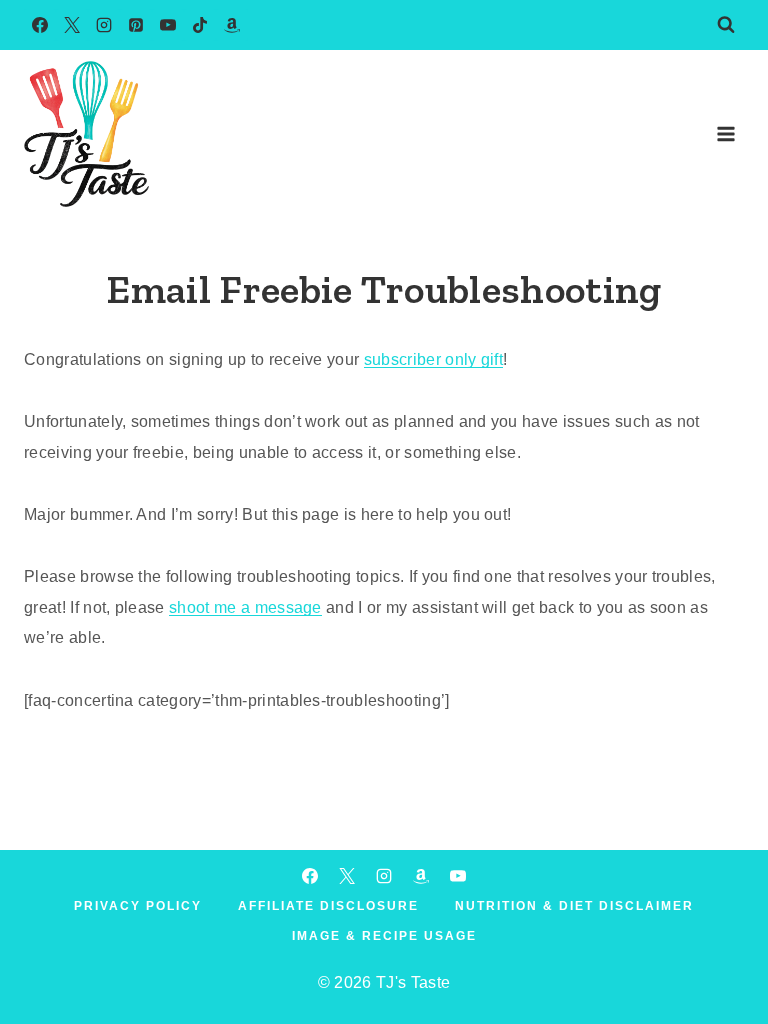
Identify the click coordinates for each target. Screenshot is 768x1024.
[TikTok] (200, 25)
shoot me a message (245, 607)
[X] (72, 25)
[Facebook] (40, 25)
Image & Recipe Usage (384, 936)
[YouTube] (168, 25)
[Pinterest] (136, 25)
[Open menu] (725, 133)
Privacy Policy (138, 906)
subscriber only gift (433, 359)
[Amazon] (232, 25)
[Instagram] (104, 25)
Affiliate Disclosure (328, 906)
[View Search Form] (726, 25)
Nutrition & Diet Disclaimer (574, 906)
